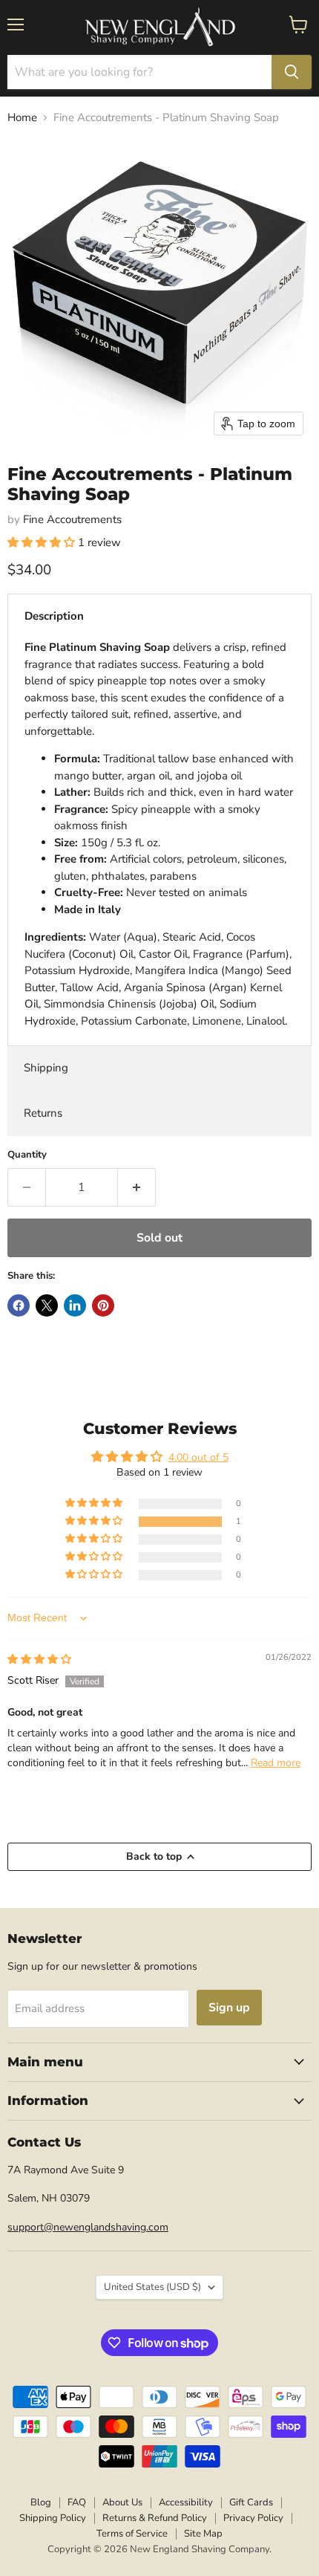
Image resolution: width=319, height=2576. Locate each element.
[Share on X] (47, 1305)
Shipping (46, 1068)
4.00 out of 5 (198, 1457)
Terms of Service (132, 2534)
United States (152, 2287)
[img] (39, 1660)
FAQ (77, 2502)
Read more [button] (276, 1763)
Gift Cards (251, 2502)
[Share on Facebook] (19, 1305)
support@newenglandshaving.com (88, 2227)
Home (22, 118)
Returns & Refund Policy (155, 2518)
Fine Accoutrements (72, 519)
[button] (43, 542)
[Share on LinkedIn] (75, 1305)
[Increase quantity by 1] (137, 1187)
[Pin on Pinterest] (103, 1305)
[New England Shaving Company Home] (159, 27)
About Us (122, 2502)
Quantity (27, 1155)
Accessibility (186, 2502)
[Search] (292, 72)
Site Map (203, 2534)
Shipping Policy (53, 2518)
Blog (41, 2502)
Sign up (229, 2008)
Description (54, 616)
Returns (43, 1113)
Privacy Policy (253, 2518)
